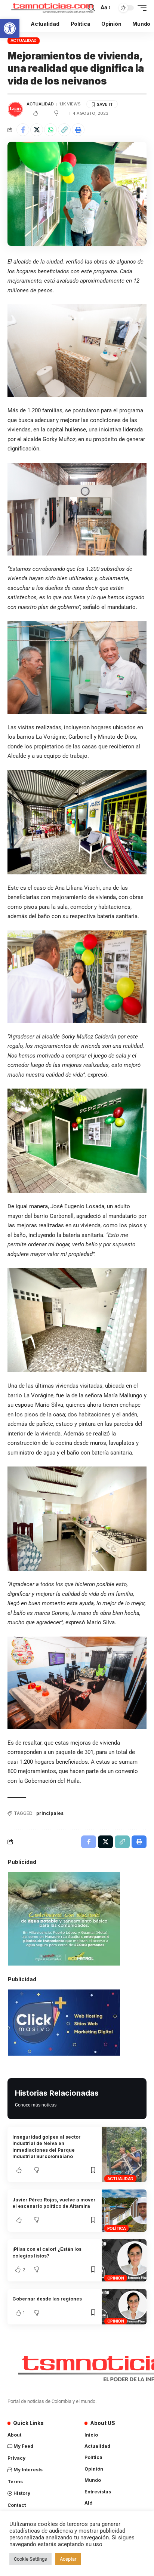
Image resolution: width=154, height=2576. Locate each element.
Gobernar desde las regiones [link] (47, 2299)
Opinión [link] (116, 2278)
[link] (10, 28)
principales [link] (50, 1813)
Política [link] (117, 2228)
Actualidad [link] (24, 40)
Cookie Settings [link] (30, 2559)
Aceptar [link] (68, 2559)
